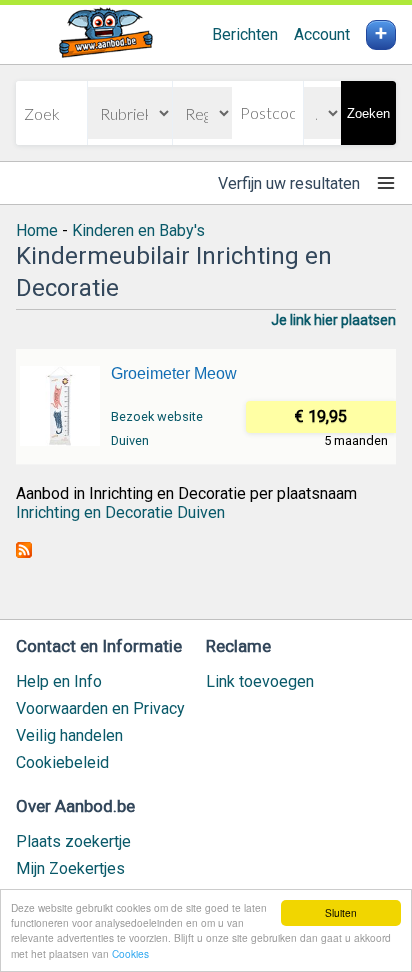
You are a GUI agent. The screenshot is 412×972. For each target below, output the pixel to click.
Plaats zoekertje (73, 841)
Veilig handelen (69, 735)
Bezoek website (157, 416)
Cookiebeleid (62, 762)
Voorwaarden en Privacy (100, 708)
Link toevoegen (260, 681)
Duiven (130, 440)
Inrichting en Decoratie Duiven (120, 512)
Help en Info (59, 681)
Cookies (130, 953)
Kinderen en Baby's (138, 230)
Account (322, 34)
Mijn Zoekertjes (70, 868)
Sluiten (341, 912)
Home (37, 230)
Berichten (245, 34)
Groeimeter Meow (174, 373)
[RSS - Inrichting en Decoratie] (24, 552)
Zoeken (368, 113)
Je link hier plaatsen (333, 320)
